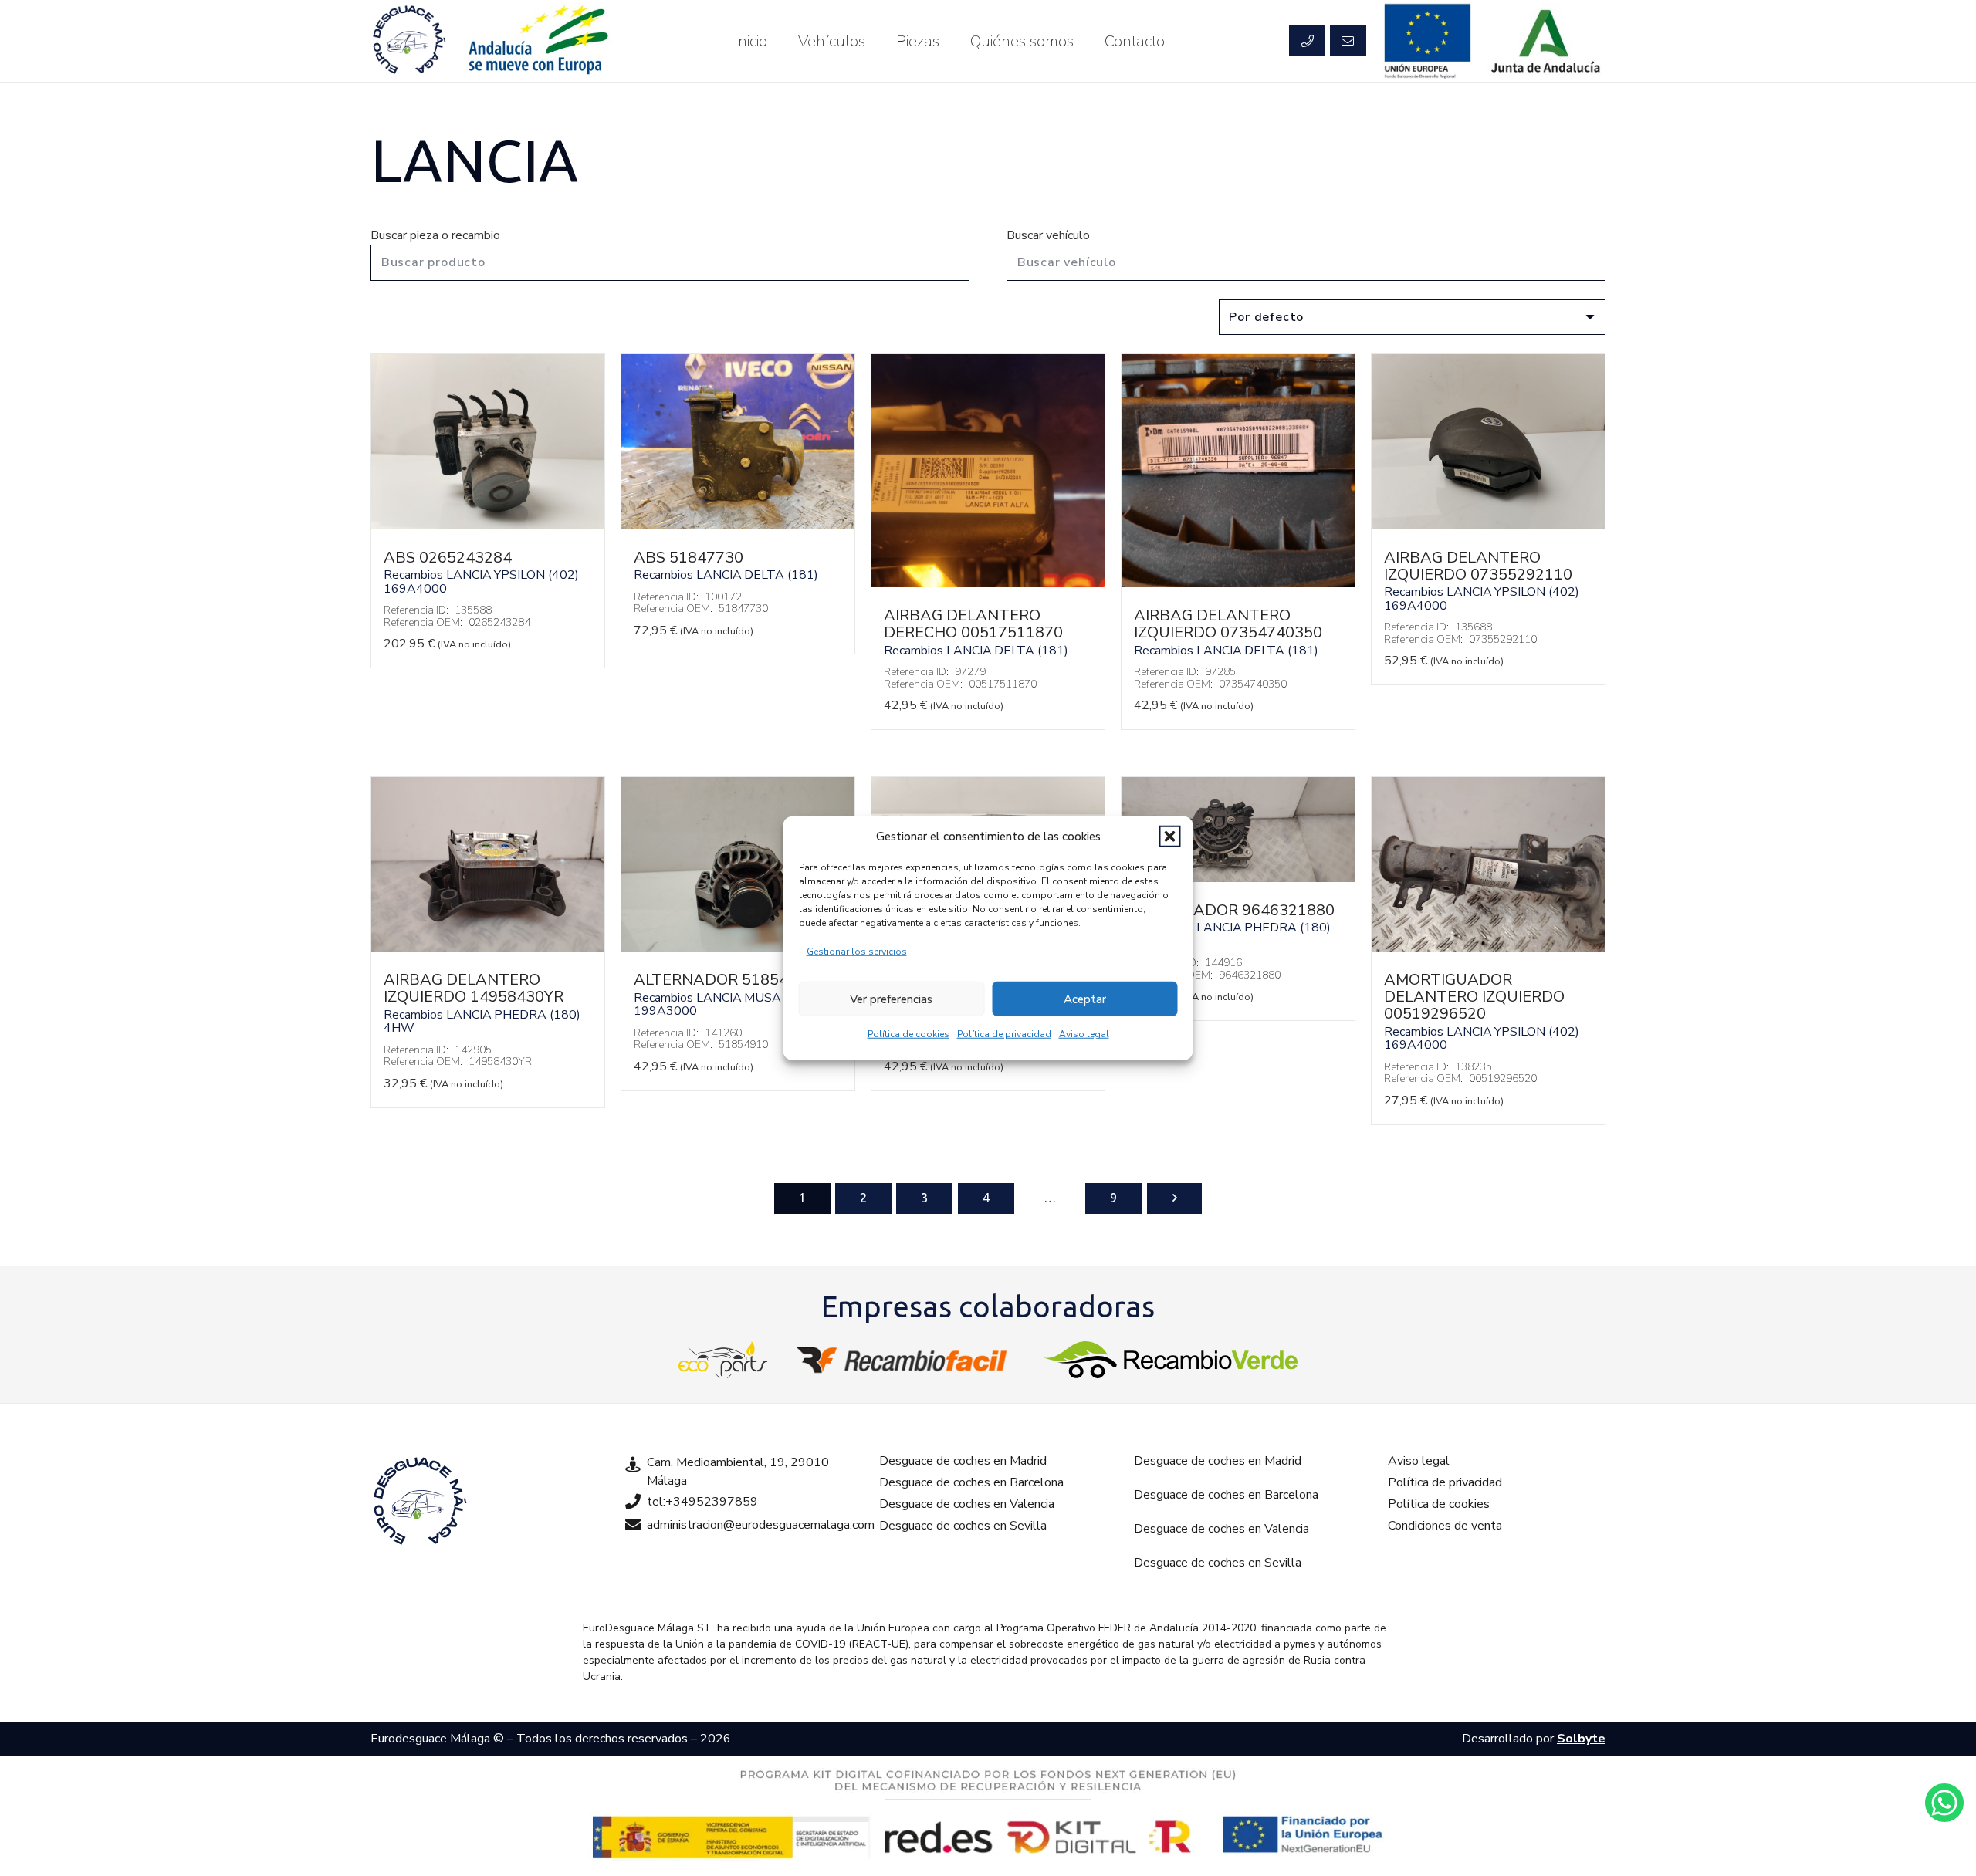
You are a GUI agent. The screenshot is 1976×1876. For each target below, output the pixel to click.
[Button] (1307, 41)
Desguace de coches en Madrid (963, 1461)
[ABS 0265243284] (488, 526)
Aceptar (1085, 999)
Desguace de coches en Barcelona (971, 1482)
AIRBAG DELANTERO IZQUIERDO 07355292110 (1478, 566)
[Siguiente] (1175, 1198)
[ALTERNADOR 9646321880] (1238, 878)
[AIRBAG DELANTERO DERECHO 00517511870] (988, 583)
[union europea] (1428, 41)
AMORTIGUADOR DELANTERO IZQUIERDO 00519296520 (1474, 997)
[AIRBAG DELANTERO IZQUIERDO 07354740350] (1238, 583)
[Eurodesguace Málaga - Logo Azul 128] (409, 41)
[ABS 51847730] (738, 526)
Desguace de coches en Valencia (967, 1504)
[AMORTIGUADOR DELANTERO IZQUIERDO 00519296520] (1488, 948)
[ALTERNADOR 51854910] (738, 948)
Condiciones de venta (1445, 1526)
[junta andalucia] (1546, 41)
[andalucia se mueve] (537, 41)
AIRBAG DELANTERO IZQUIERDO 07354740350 (1228, 624)
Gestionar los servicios (857, 952)
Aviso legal (1084, 1034)
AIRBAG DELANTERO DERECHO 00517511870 (973, 624)
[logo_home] (905, 1360)
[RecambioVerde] (1171, 1360)
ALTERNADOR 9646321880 (1234, 910)
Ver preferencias (891, 999)
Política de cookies (908, 1034)
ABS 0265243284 (448, 558)
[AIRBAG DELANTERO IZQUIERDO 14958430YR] (488, 948)
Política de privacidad (1004, 1034)
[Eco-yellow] (723, 1360)
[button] (1170, 837)
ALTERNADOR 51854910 (725, 980)
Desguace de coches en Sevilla (963, 1526)
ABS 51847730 (689, 558)
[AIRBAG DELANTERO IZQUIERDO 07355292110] (1488, 526)
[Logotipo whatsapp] (1944, 1803)
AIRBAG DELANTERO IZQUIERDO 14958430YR (474, 988)
